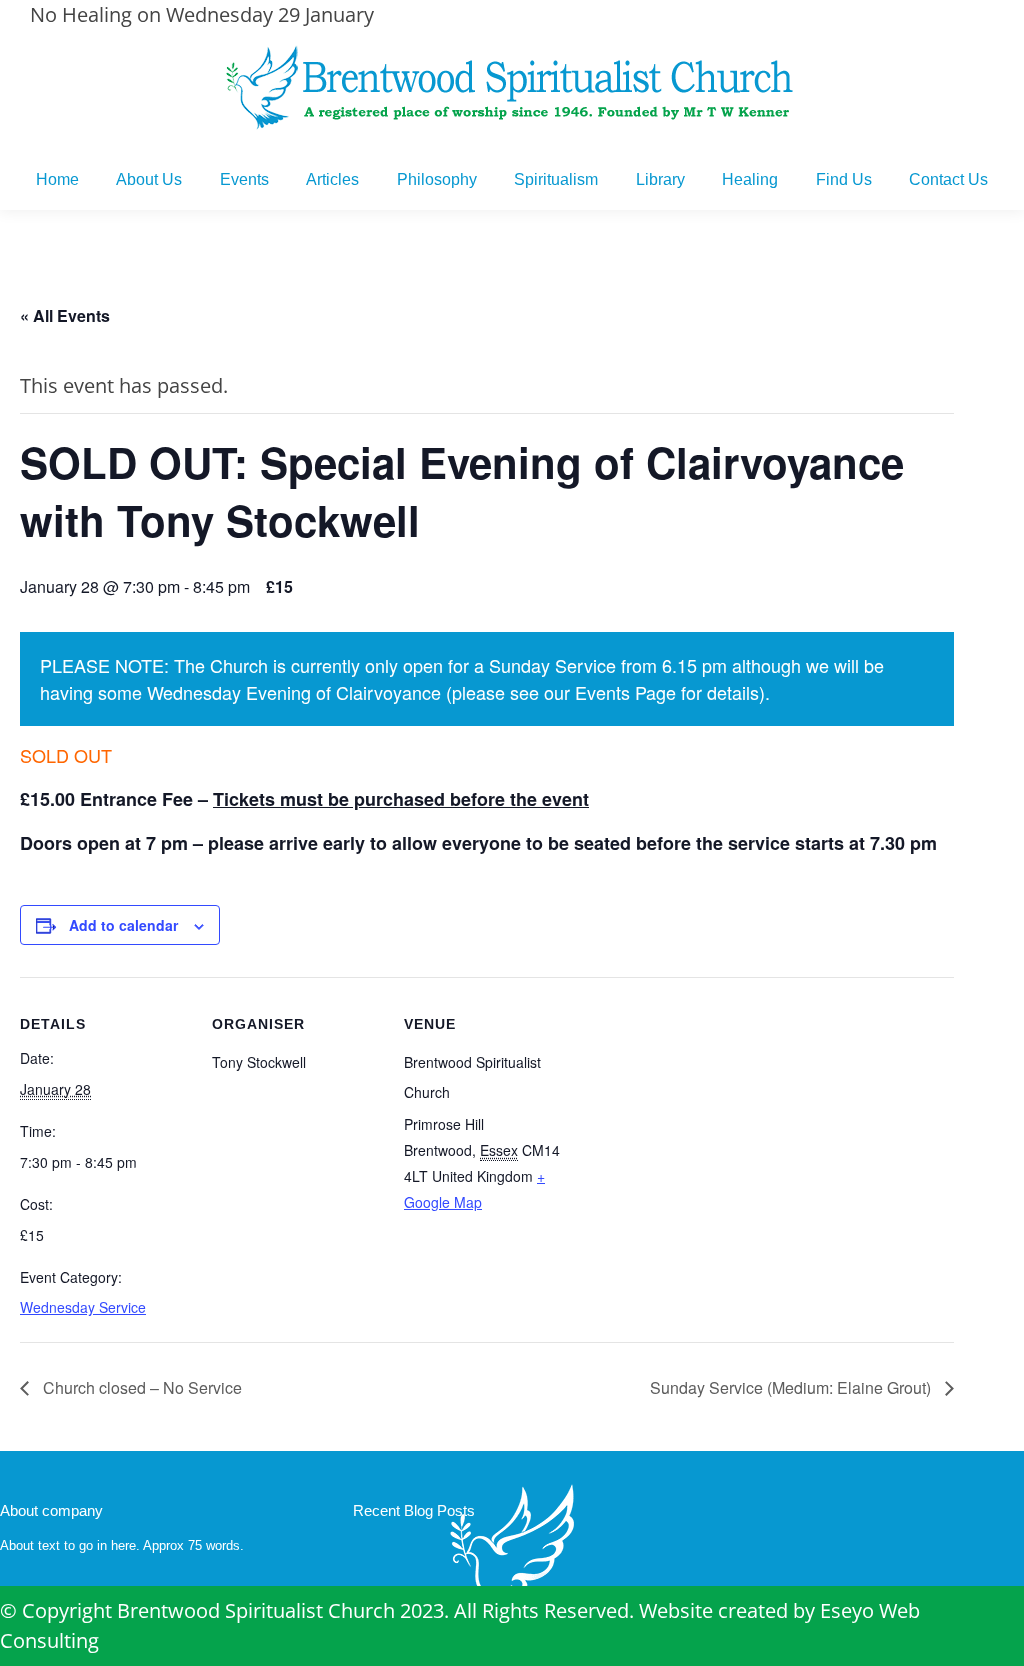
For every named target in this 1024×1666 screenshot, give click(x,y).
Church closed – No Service (140, 1387)
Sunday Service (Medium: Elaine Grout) (792, 1387)
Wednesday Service (83, 1307)
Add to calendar (123, 925)
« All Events (65, 315)
